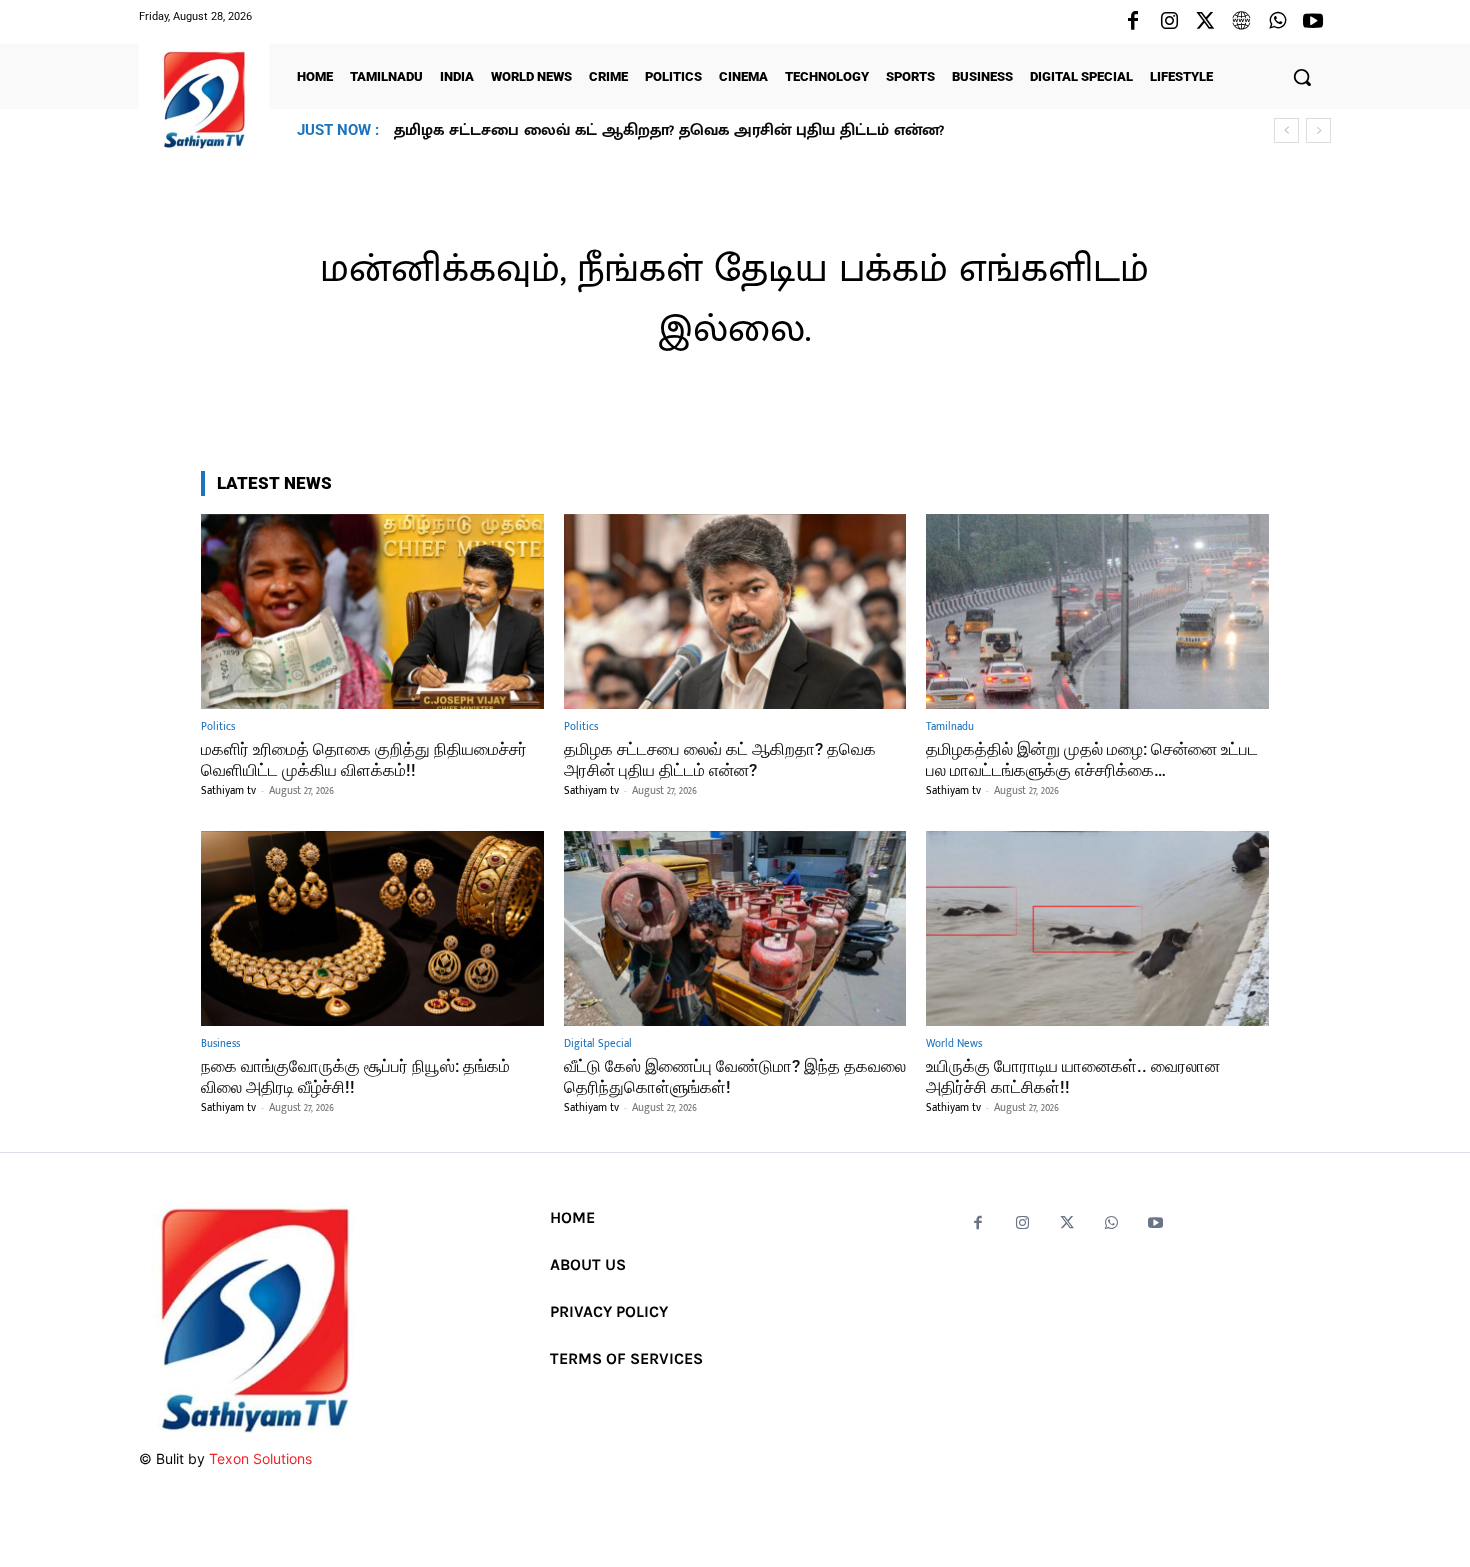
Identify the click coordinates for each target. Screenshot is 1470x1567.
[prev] (1286, 130)
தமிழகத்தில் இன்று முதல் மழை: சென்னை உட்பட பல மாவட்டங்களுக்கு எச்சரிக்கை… (713, 130)
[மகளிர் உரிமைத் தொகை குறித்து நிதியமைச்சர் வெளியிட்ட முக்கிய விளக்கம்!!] (372, 611)
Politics (218, 727)
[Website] (1241, 22)
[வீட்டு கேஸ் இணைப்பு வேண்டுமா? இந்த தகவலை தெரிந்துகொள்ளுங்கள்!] (735, 928)
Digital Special (598, 1044)
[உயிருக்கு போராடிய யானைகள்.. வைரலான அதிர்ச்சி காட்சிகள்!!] (1097, 928)
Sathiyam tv (228, 791)
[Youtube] (1313, 22)
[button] (1302, 77)
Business (220, 1044)
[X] (1205, 22)
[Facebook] (1133, 22)
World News (954, 1044)
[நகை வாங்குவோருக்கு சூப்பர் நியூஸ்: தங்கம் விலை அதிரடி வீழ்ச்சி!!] (372, 928)
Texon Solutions (260, 1458)
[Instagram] (1169, 22)
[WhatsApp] (1277, 22)
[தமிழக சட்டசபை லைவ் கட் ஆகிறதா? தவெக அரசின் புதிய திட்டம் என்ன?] (735, 611)
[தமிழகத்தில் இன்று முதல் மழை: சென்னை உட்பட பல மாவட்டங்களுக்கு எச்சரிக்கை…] (1097, 611)
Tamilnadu (950, 727)
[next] (1318, 130)
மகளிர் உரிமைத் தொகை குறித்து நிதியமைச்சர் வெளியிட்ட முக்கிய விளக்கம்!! (364, 759)
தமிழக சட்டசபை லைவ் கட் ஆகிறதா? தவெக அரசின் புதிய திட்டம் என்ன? (720, 759)
